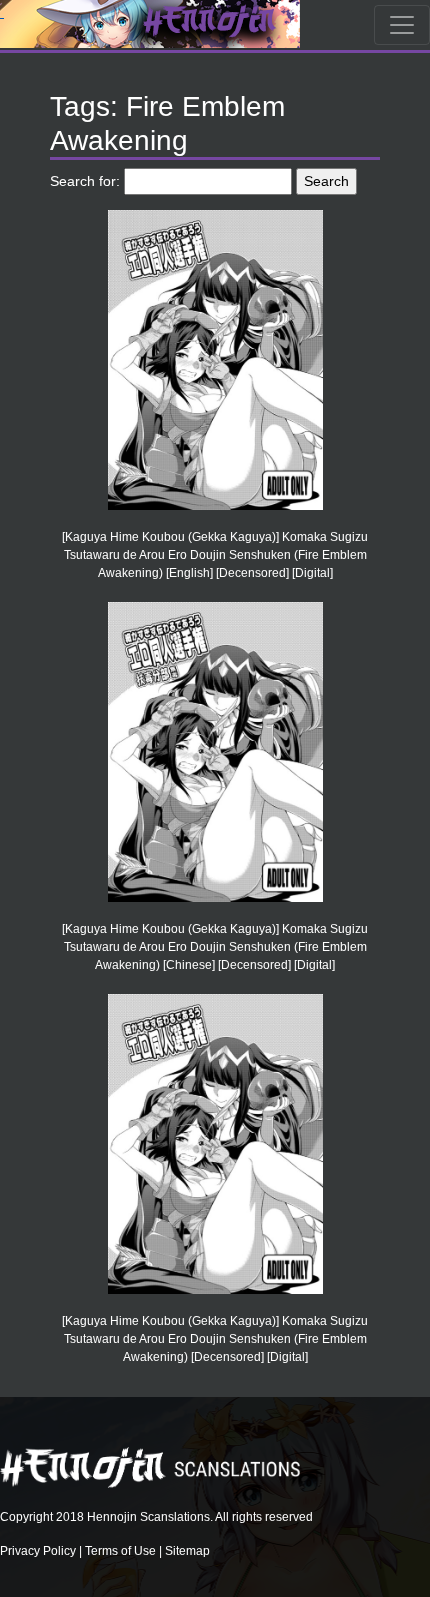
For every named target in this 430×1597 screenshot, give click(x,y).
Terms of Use (120, 1551)
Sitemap (187, 1551)
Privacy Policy (38, 1551)
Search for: (85, 181)
